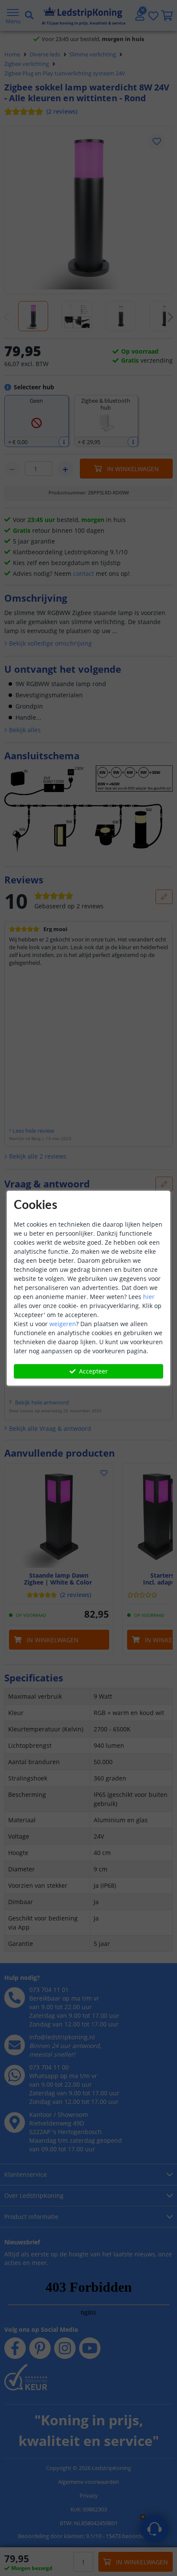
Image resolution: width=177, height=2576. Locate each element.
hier (149, 1297)
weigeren (63, 1324)
